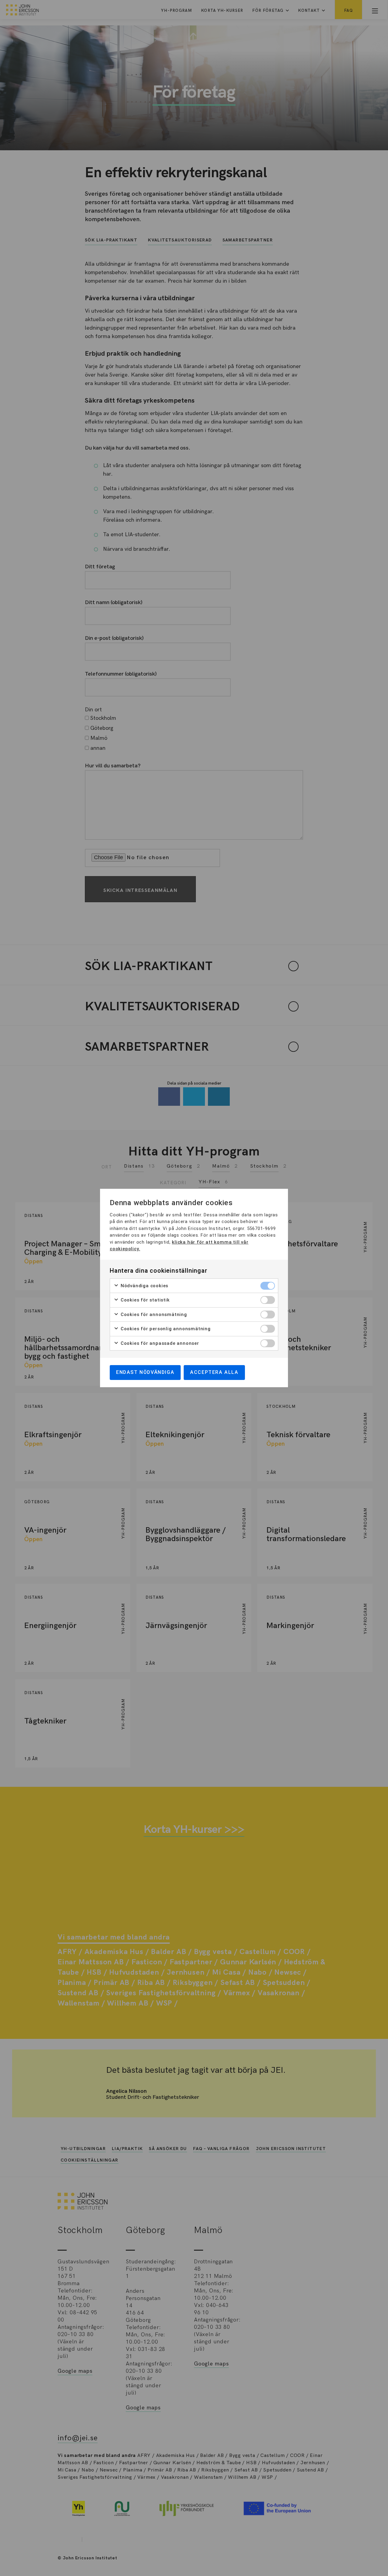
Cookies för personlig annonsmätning (165, 1329)
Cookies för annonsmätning (153, 1315)
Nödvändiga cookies (144, 1286)
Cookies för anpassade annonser (159, 1343)
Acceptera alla (214, 1372)
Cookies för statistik (144, 1300)
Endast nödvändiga (145, 1372)
